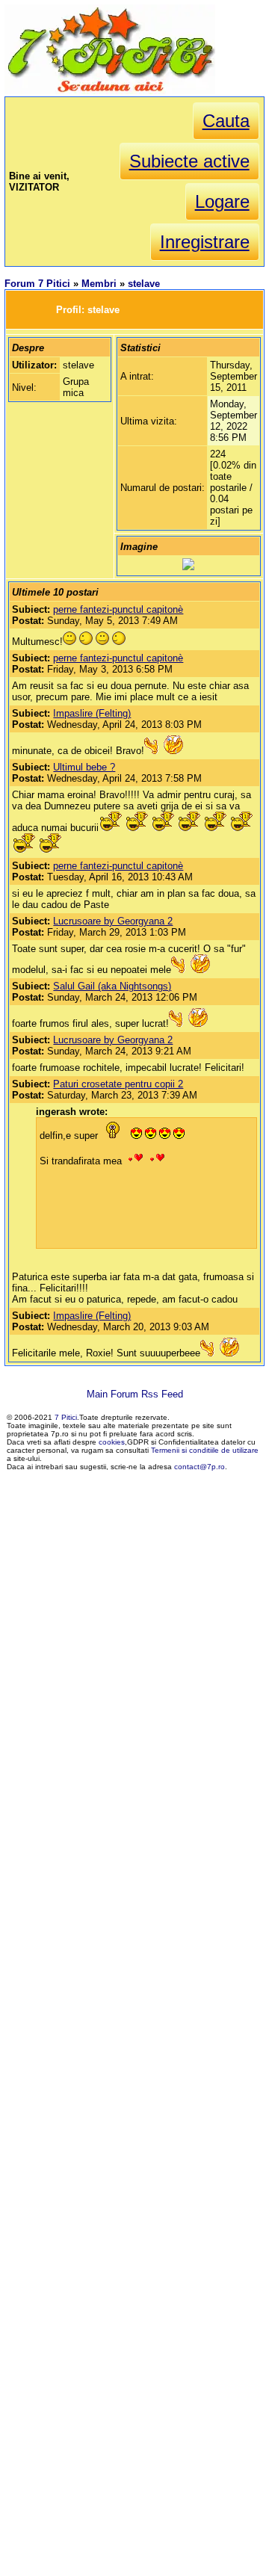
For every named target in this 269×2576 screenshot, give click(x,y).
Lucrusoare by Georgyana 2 (113, 921)
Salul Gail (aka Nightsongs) (112, 986)
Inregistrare (205, 242)
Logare (222, 201)
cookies (112, 1442)
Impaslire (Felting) (92, 713)
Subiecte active (189, 161)
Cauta (226, 121)
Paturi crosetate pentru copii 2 (118, 1084)
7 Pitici (66, 1417)
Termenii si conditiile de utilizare (205, 1450)
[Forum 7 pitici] (110, 91)
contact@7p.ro (200, 1467)
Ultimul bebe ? (84, 767)
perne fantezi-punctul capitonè (118, 609)
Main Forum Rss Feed (135, 1394)
